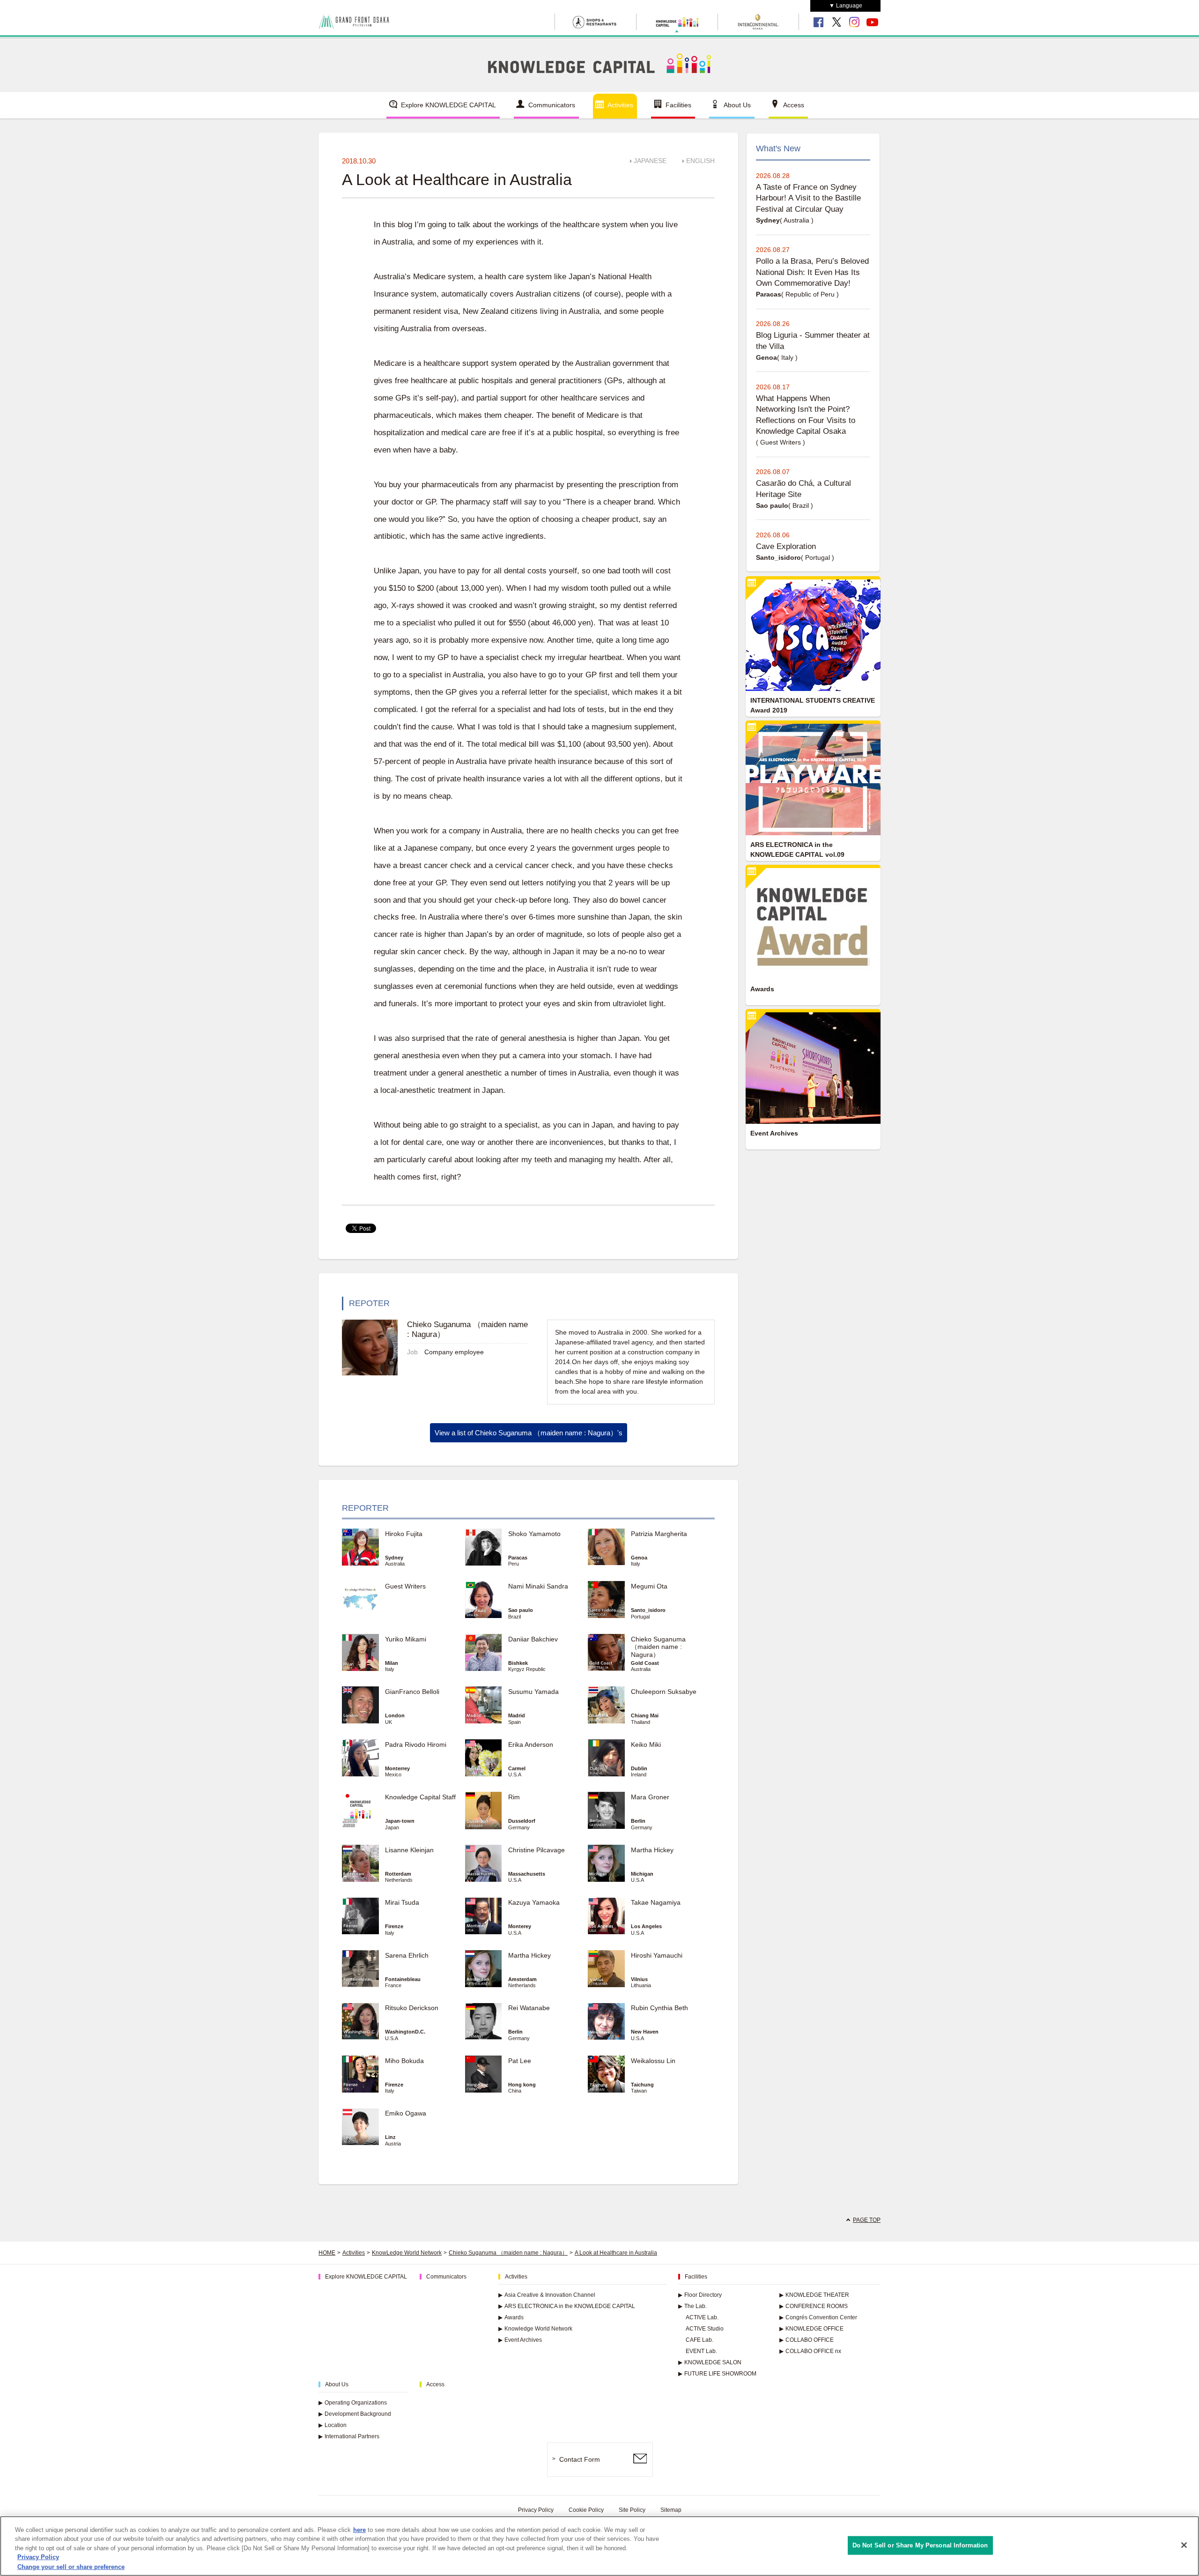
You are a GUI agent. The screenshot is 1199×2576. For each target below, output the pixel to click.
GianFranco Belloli (412, 1692)
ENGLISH (700, 161)
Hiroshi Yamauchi (657, 1955)
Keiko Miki (646, 1745)
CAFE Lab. (699, 2340)
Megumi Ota (649, 1586)
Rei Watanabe (529, 2008)
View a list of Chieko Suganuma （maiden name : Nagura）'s (529, 1433)
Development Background (355, 2414)
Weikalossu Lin (653, 2061)
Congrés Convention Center (818, 2317)
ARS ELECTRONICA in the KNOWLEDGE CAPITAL (567, 2306)
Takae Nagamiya (656, 1902)
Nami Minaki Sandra (538, 1586)
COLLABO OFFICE (807, 2340)
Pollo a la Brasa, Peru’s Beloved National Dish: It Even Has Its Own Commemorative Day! (812, 272)
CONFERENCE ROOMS (814, 2306)
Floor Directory (700, 2295)
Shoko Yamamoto (534, 1534)
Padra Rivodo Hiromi (416, 1745)
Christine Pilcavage (537, 1850)
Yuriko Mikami (406, 1639)
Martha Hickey (655, 1850)
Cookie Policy (586, 2510)
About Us (737, 105)
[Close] (1184, 2545)
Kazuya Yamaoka (534, 1902)
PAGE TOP (867, 2220)
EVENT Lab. (701, 2351)
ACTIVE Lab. (702, 2317)
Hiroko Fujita (404, 1534)
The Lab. (692, 2306)
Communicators (552, 105)
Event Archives (520, 2340)
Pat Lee (520, 2061)
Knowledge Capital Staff (420, 1797)
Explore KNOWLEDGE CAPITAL (448, 105)
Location (333, 2425)
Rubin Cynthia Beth (659, 2008)
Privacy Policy (536, 2510)
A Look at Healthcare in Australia (616, 2253)
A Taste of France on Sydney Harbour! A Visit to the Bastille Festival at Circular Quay (808, 198)
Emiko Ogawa (406, 2113)
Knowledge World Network (535, 2329)
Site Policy (632, 2510)
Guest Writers (405, 1586)
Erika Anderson (531, 1745)
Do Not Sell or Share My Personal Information (920, 2545)
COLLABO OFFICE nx (810, 2351)
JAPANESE (650, 161)
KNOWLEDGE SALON (710, 2362)
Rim (514, 1797)
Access (794, 105)
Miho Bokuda (404, 2061)
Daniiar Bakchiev (533, 1639)
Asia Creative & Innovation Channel (547, 2295)
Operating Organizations (353, 2403)
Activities (620, 105)
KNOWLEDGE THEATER (814, 2295)
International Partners (349, 2436)
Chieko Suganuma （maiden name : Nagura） (658, 1647)
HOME (327, 2253)
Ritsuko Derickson (412, 2008)
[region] (599, 2546)
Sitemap (671, 2510)
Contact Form (580, 2459)
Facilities (678, 105)
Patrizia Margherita (659, 1534)
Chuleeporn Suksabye (664, 1692)
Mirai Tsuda (402, 1902)
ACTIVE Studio (705, 2329)
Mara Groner (650, 1797)
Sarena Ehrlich (407, 1955)
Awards (511, 2317)
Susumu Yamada (533, 1692)
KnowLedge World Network (407, 2253)
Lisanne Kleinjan (409, 1850)
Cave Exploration (786, 546)
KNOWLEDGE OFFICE (811, 2329)
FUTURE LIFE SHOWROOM (717, 2374)
